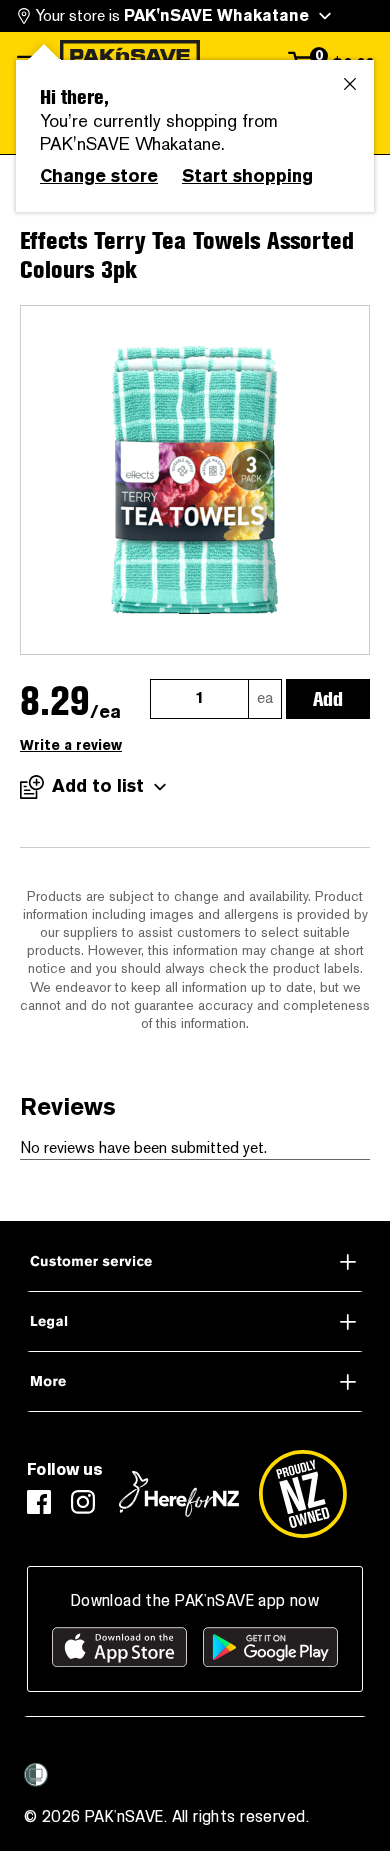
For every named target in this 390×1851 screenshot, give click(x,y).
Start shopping (247, 176)
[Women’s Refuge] (36, 1774)
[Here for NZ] (179, 1494)
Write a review (71, 745)
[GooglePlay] (270, 1647)
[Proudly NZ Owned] (303, 1494)
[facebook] (39, 1502)
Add (328, 699)
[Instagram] (83, 1502)
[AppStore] (119, 1647)
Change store (99, 176)
